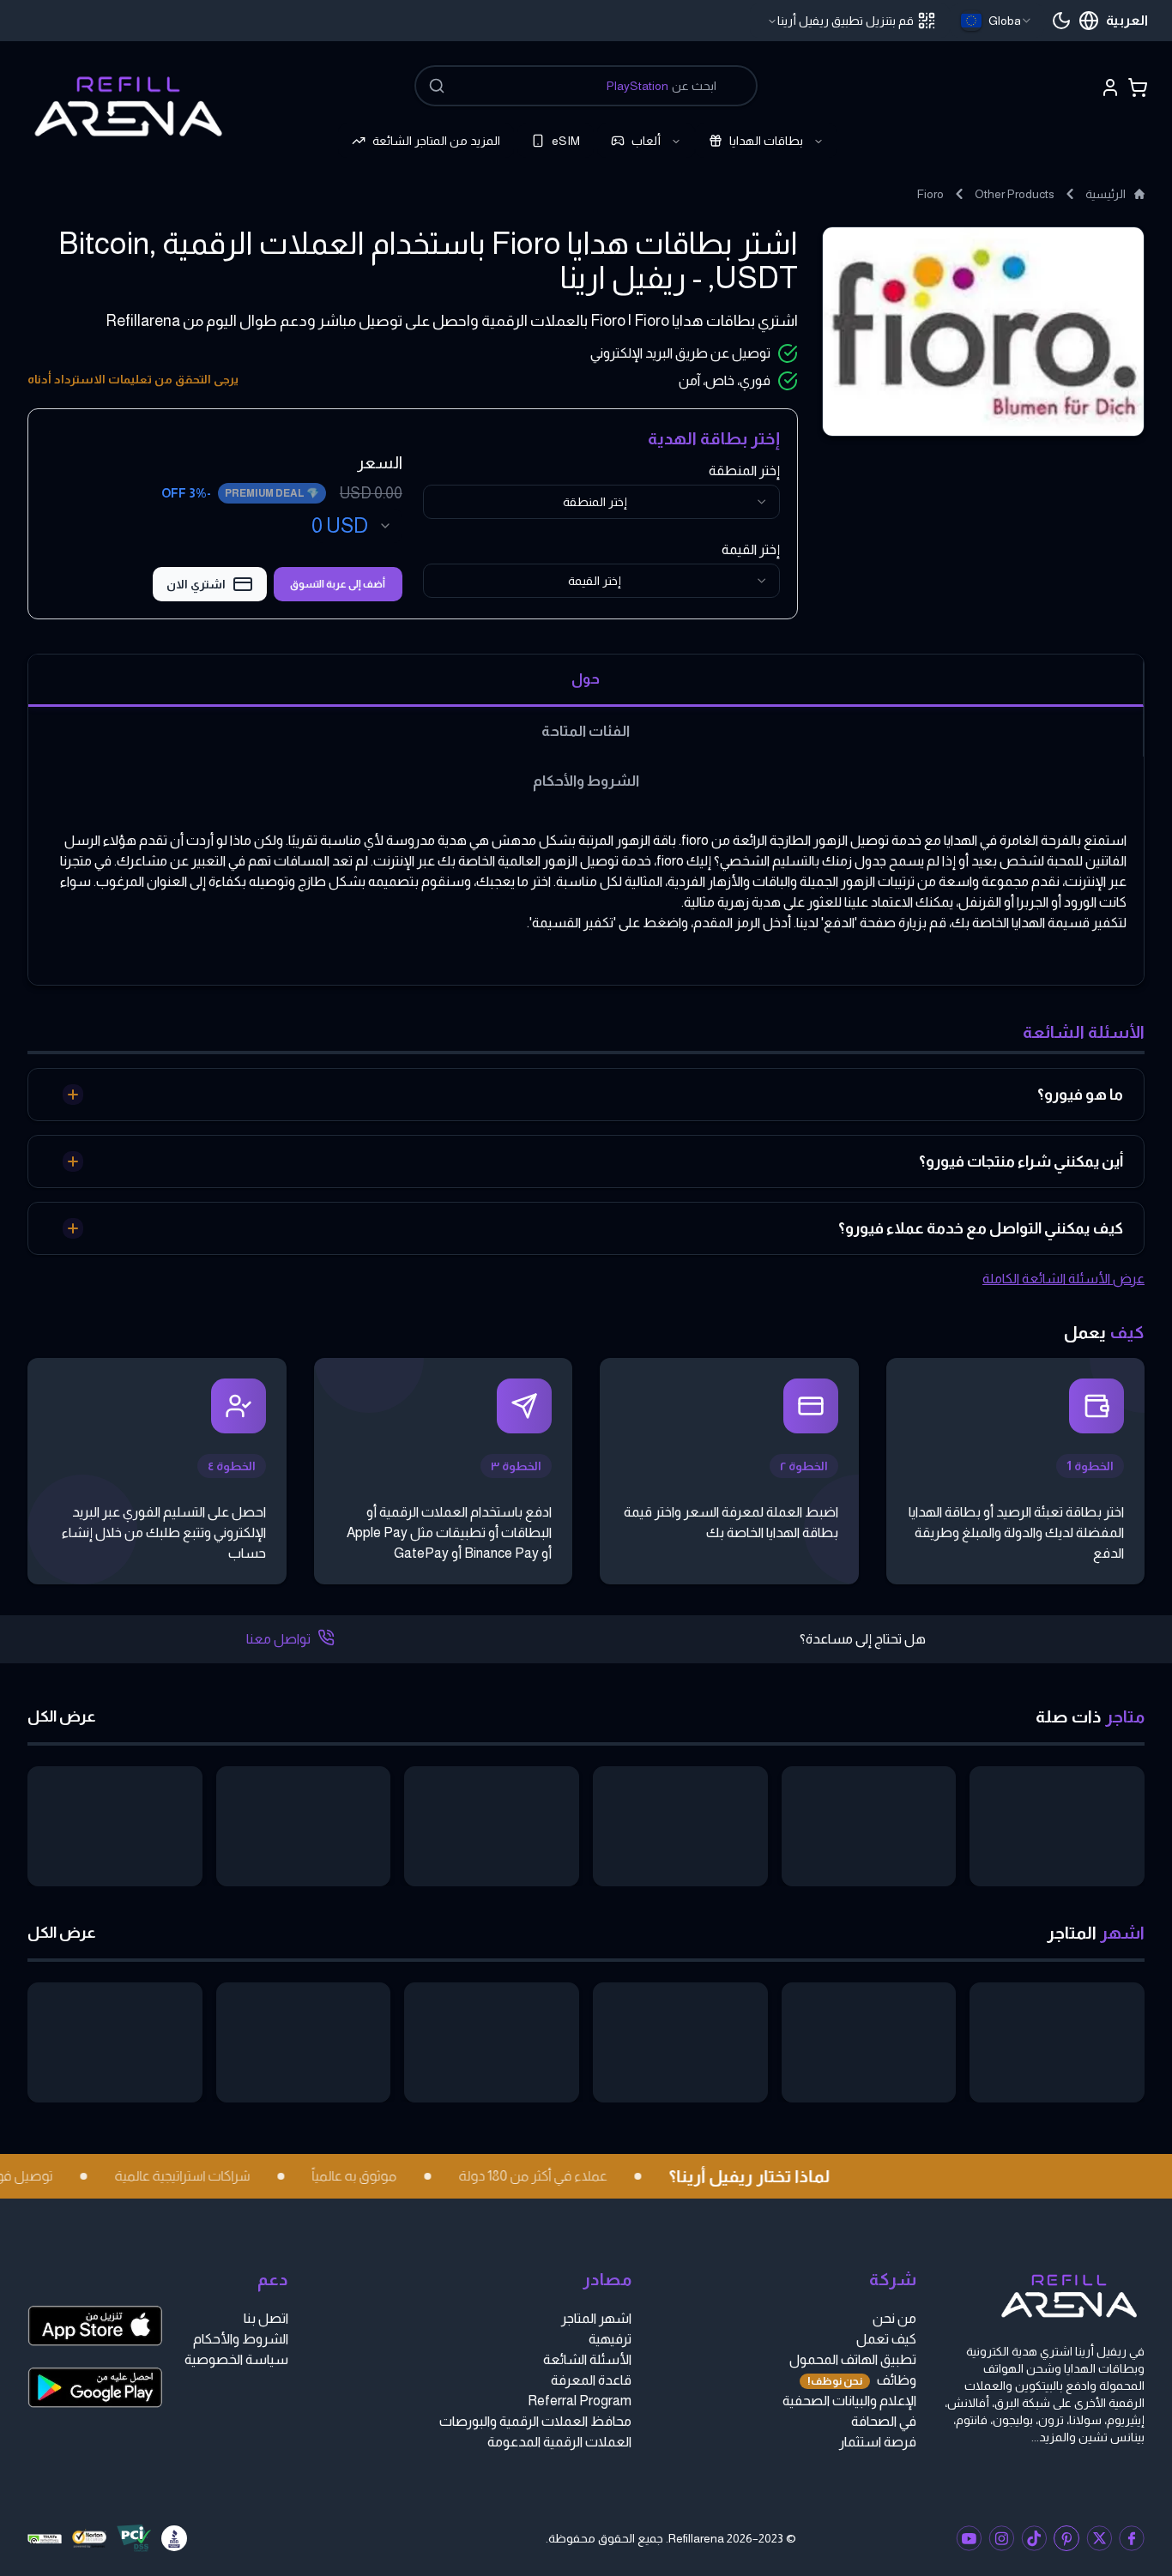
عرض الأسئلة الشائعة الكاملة (1063, 1279)
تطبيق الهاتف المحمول (853, 2359)
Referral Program (580, 2401)
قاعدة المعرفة (591, 2380)
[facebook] (1132, 2538)
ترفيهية (610, 2339)
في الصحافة (884, 2421)
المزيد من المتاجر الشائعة (436, 141)
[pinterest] (1066, 2538)
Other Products (1015, 194)
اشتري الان (196, 584)
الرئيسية (1106, 194)
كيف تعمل (886, 2339)
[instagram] (1001, 2538)
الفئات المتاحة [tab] (586, 731)
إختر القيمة (751, 549)
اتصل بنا (266, 2318)
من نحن (894, 2318)
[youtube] (969, 2538)
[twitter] (1099, 2538)
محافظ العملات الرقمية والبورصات (535, 2421)
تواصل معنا (278, 1639)
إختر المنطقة (744, 471)
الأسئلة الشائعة (587, 2359)
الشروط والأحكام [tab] (586, 781)
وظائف (862, 2380)
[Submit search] (437, 86)
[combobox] (997, 21)
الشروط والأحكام (241, 2339)
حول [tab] (586, 679)
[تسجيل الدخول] (1110, 87)
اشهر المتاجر (596, 2318)
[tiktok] (1034, 2538)
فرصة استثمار (878, 2442)
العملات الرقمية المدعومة (559, 2442)
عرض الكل (62, 1716)
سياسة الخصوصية (236, 2359)
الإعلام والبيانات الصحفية (849, 2401)
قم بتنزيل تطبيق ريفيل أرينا (846, 21)
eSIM (566, 141)
